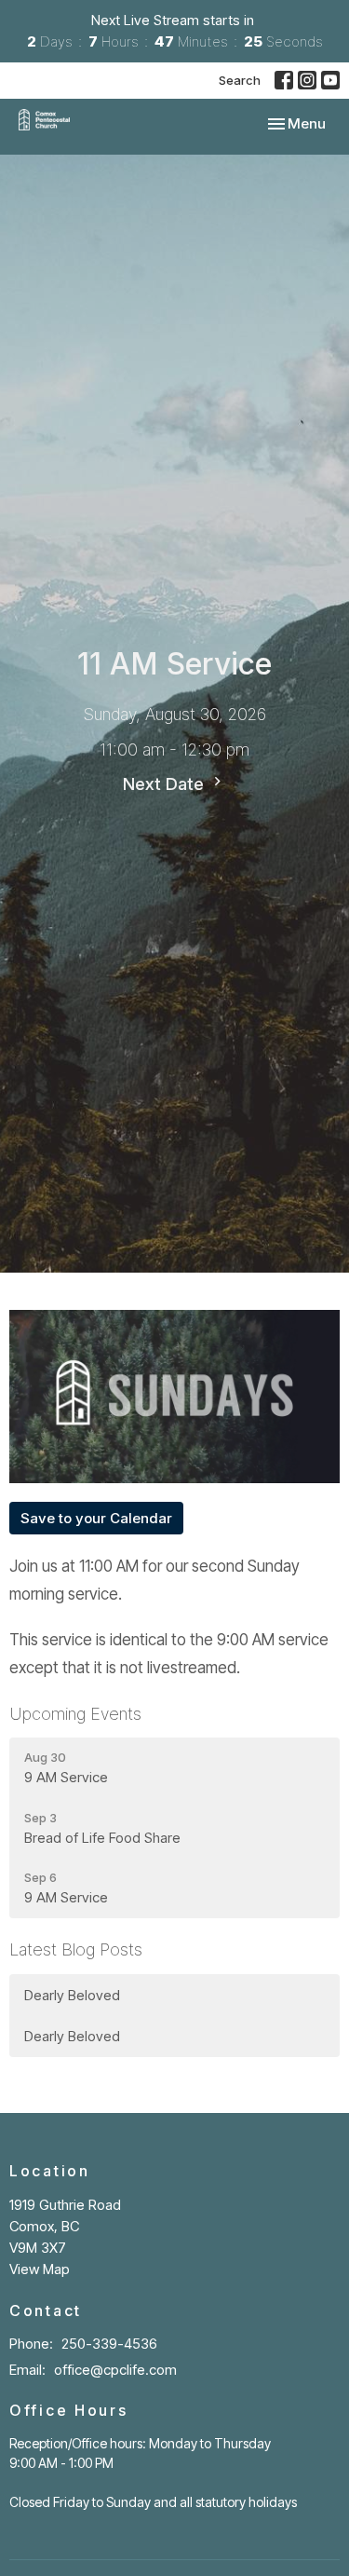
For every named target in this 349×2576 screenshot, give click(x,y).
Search (240, 80)
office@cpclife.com (115, 2370)
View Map (40, 2269)
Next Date (166, 784)
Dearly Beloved (72, 1995)
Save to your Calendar (96, 1518)
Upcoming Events (75, 1714)
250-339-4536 (109, 2344)
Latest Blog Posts (76, 1949)
